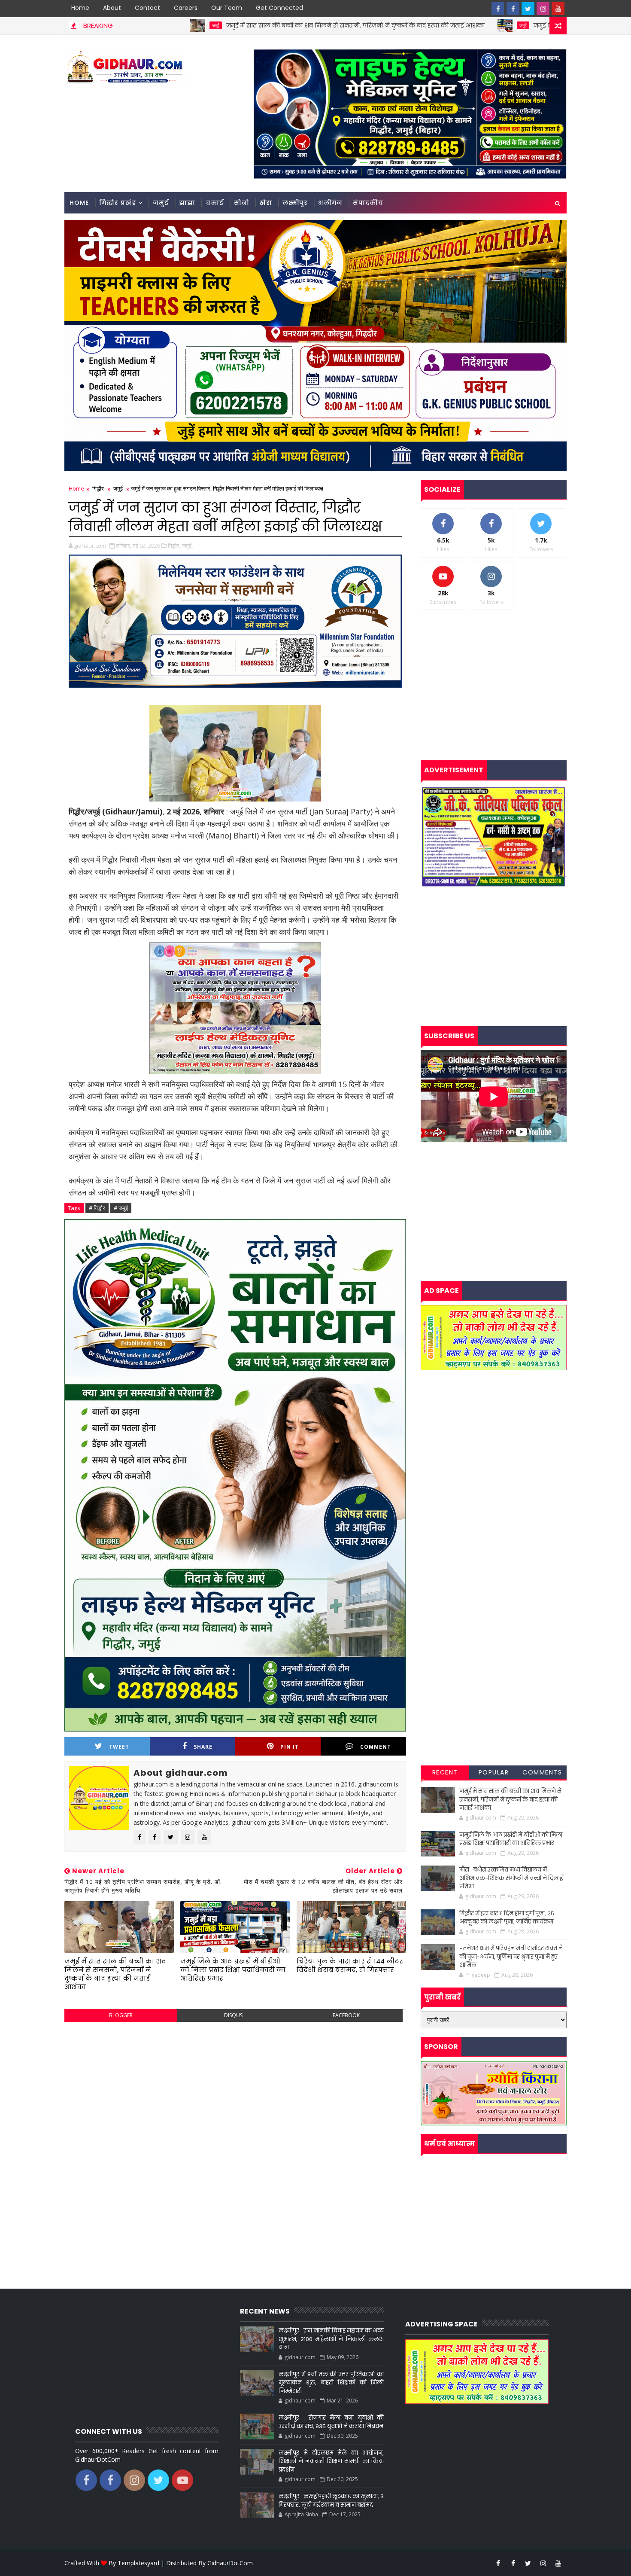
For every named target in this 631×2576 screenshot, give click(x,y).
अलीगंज (330, 203)
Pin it (290, 1747)
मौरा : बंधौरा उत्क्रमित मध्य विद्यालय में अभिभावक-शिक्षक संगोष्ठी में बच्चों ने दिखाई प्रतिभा (511, 1878)
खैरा (266, 203)
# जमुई (121, 1208)
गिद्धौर (98, 488)
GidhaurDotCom (230, 2563)
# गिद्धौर (97, 1208)
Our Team (227, 8)
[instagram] (543, 9)
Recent (445, 1772)
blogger (121, 2015)
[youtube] (558, 9)
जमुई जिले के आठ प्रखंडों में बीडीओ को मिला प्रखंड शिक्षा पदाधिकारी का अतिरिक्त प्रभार (505, 25)
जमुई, (187, 546)
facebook (346, 2015)
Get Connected (279, 8)
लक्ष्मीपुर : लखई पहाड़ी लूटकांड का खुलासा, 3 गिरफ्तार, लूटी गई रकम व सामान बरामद (331, 2501)
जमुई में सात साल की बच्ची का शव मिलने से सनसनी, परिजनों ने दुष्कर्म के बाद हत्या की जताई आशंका (218, 25)
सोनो (242, 203)
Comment (376, 1747)
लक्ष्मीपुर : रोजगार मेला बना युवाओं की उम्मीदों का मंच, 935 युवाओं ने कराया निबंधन (331, 2422)
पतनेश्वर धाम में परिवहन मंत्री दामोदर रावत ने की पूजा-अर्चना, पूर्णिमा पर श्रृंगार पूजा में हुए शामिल (511, 1957)
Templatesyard (138, 2563)
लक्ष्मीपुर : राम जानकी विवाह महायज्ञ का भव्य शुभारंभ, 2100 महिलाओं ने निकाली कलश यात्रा (331, 2339)
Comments (542, 1772)
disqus (233, 2015)
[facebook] (498, 9)
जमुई (385, 25)
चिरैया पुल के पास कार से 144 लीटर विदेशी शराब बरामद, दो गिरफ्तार (350, 1965)
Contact (147, 8)
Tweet (119, 1747)
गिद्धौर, (174, 546)
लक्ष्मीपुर (295, 203)
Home (80, 8)
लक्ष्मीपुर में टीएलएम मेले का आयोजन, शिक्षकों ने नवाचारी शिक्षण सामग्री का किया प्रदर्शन (331, 2461)
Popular (494, 1772)
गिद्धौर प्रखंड (118, 203)
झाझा (187, 203)
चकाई (215, 203)
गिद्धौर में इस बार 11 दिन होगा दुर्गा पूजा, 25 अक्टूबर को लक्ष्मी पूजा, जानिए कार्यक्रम (507, 1918)
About (112, 8)
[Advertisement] (235, 2091)
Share (203, 1747)
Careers (186, 8)
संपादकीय (368, 203)
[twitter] (528, 9)
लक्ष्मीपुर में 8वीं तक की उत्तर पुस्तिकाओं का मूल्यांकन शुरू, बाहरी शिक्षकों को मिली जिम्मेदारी (331, 2383)
